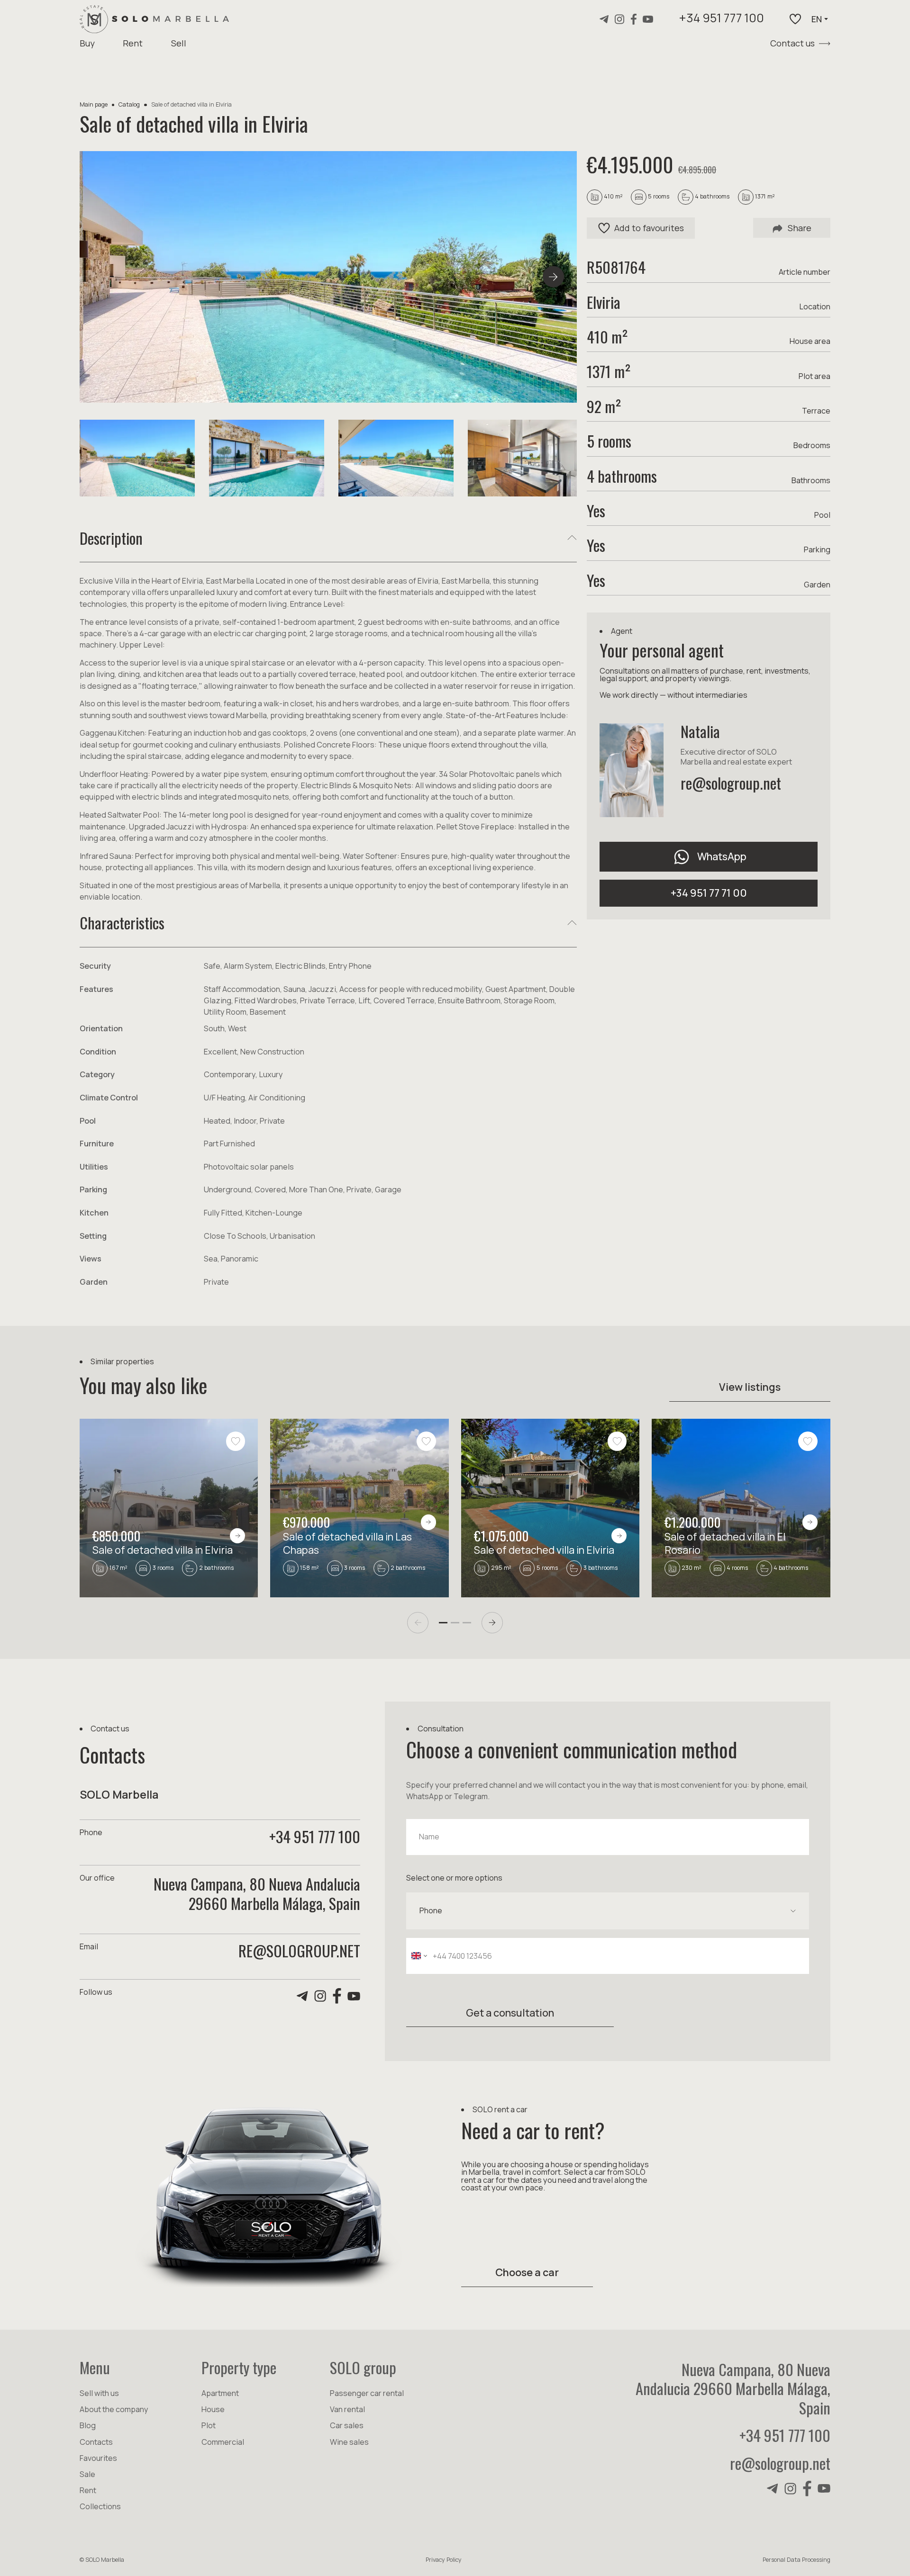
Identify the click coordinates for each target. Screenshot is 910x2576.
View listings (750, 1387)
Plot (209, 2425)
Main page (94, 104)
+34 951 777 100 (721, 19)
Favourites (98, 2458)
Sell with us (99, 2393)
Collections (100, 2506)
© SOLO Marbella (102, 2560)
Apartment (220, 2393)
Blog (88, 2425)
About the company (114, 2409)
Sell (179, 43)
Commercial (223, 2442)
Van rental (347, 2409)
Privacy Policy (444, 2560)
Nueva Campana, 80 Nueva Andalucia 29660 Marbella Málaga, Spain (733, 2388)
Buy (87, 43)
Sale (87, 2474)
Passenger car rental (367, 2393)
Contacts (96, 2442)
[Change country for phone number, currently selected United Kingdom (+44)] (418, 1956)
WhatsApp (722, 856)
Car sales (347, 2425)
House (213, 2409)
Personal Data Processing (796, 2560)
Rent (133, 43)
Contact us (792, 43)
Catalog (129, 104)
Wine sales (349, 2442)
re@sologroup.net (731, 783)
